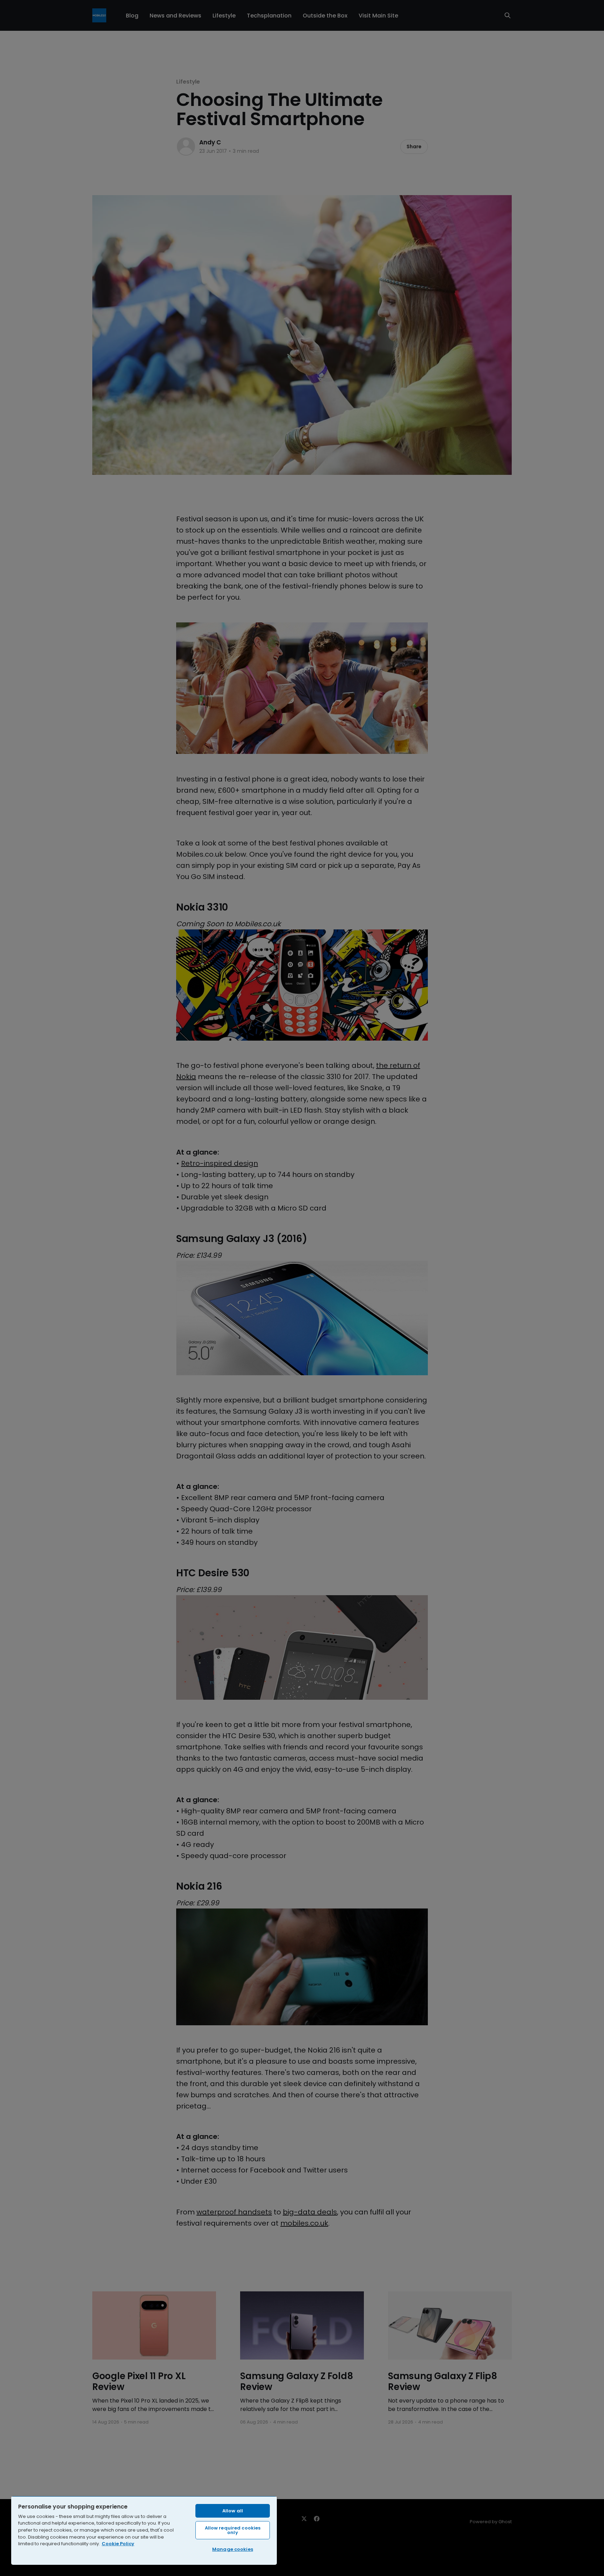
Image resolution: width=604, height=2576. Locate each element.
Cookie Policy (118, 2544)
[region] (144, 2530)
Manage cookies (233, 2549)
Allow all (233, 2511)
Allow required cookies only (233, 2530)
